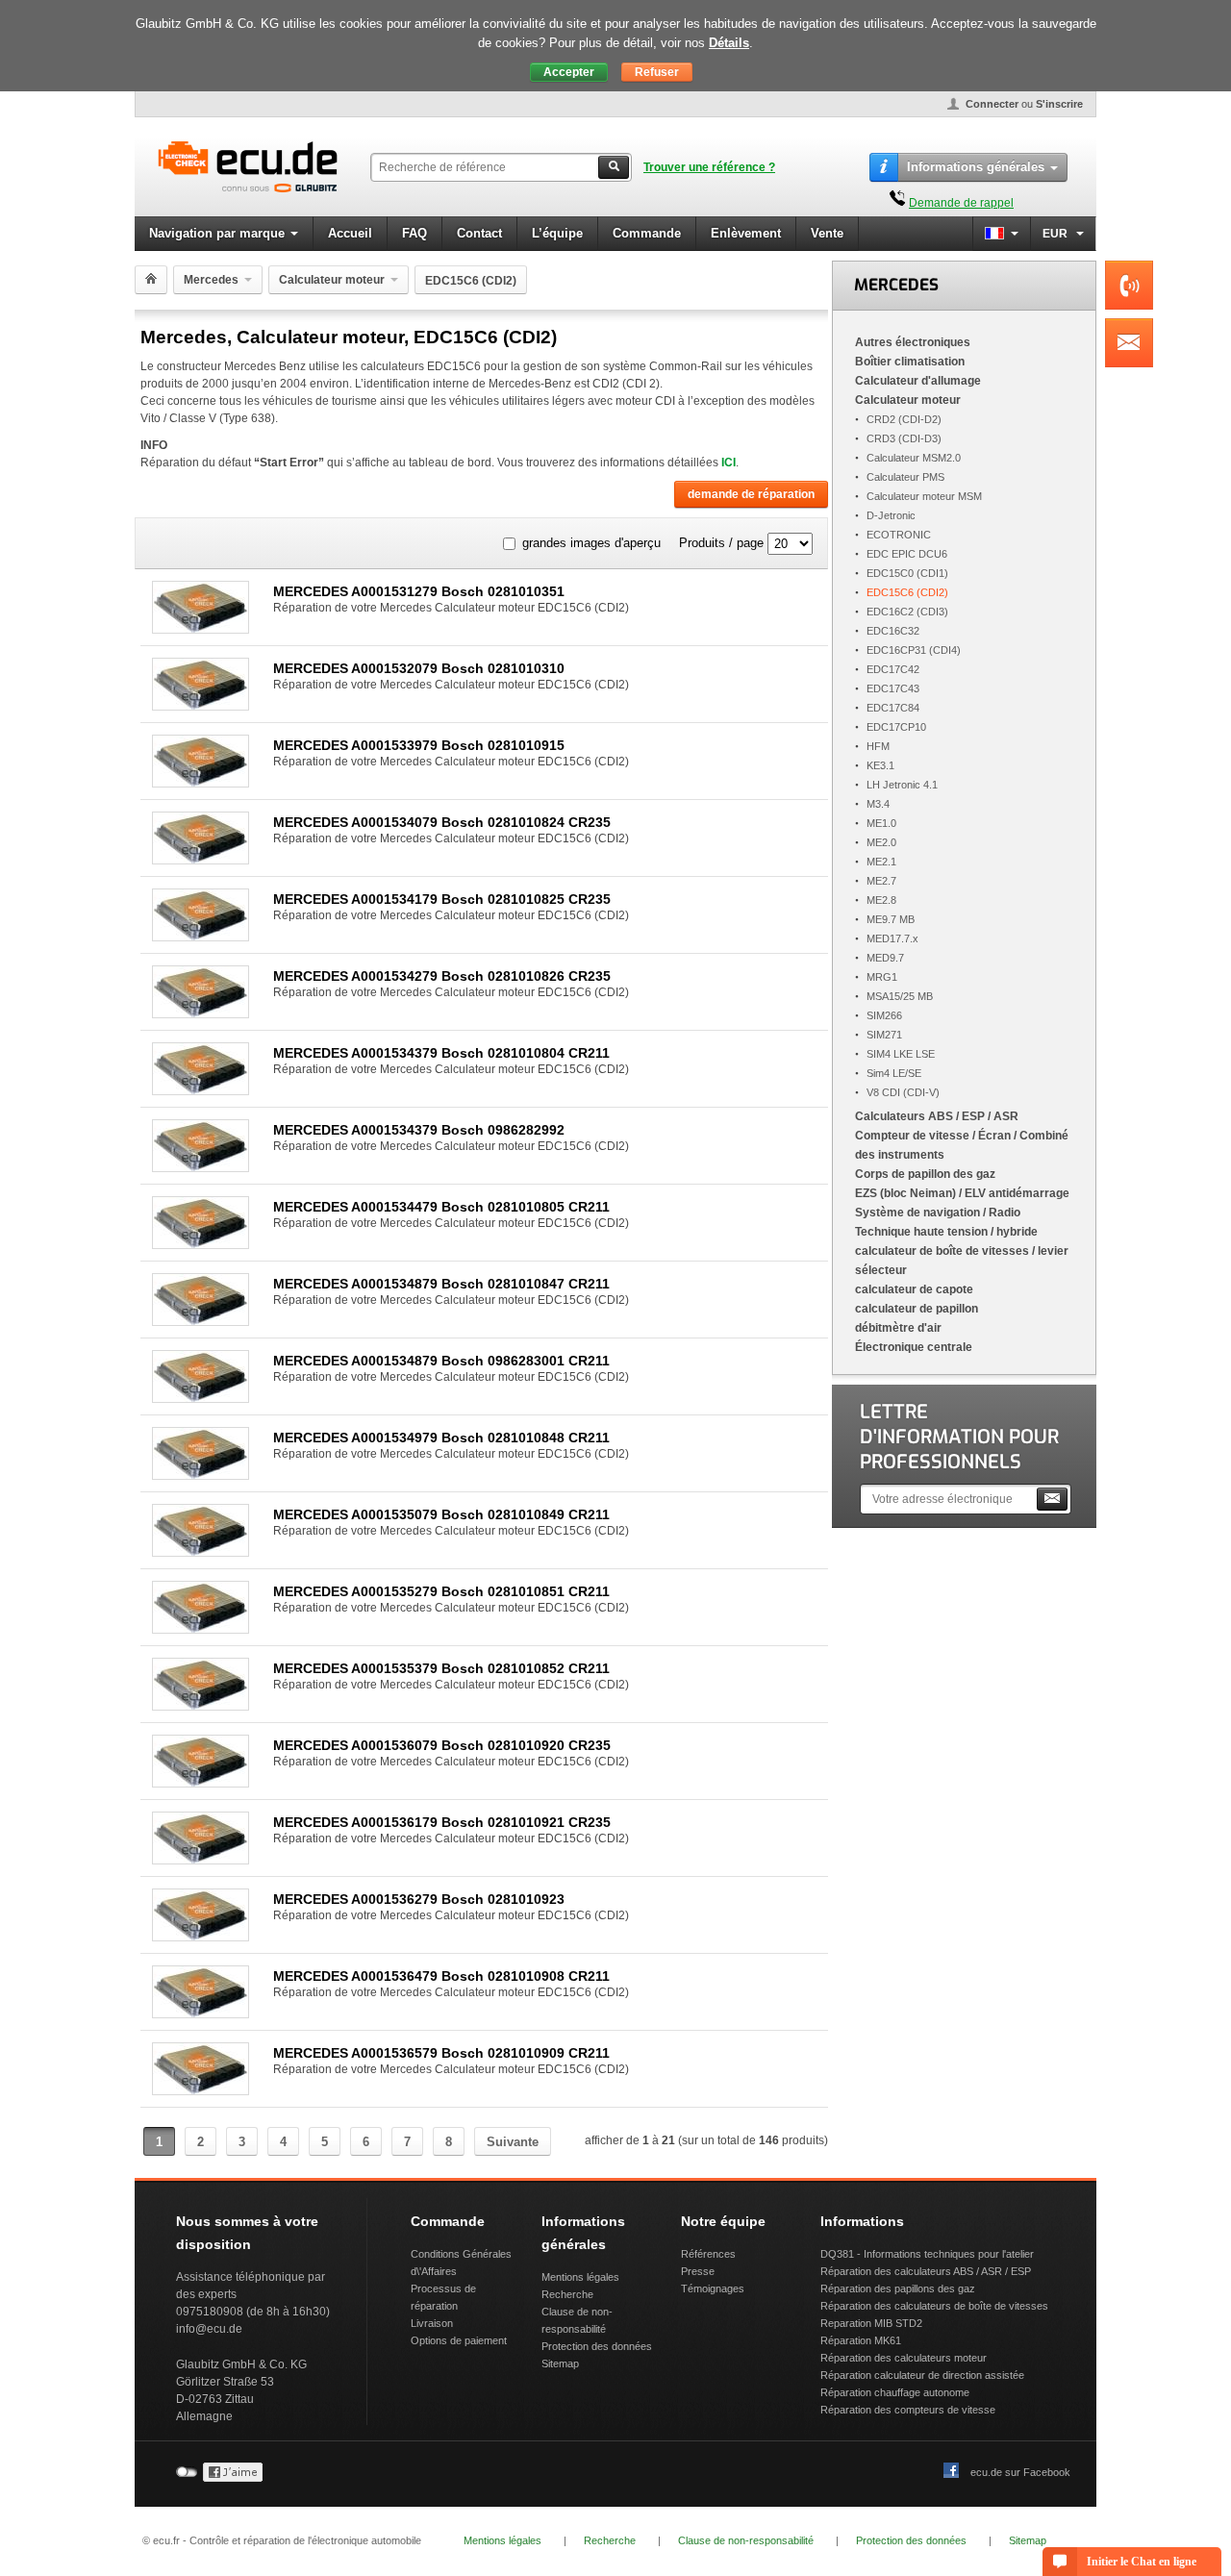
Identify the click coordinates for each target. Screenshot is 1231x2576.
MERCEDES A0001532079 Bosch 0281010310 (419, 668)
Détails (729, 43)
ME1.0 (881, 823)
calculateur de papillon (917, 1309)
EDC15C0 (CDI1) (907, 573)
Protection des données (597, 2346)
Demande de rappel (961, 203)
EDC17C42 (893, 669)
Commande (647, 233)
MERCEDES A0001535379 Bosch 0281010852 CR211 (441, 1668)
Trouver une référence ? (709, 167)
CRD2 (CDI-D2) (904, 419)
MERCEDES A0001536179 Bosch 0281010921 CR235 (442, 1822)
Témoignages (713, 2288)
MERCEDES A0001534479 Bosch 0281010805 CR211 (441, 1207)
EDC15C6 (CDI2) (907, 592)
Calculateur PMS (905, 477)
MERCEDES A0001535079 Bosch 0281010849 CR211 (441, 1514)
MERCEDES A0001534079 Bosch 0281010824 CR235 (442, 822)
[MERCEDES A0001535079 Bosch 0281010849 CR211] (201, 1551)
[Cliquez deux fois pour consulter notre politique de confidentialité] (233, 2478)
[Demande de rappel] (897, 203)
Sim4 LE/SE (894, 1073)
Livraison (432, 2323)
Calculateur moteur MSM (924, 496)
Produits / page (721, 543)
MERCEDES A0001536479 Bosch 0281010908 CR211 (441, 1976)
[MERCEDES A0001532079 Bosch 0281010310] (201, 705)
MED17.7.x (892, 938)
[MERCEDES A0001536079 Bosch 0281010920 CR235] (201, 1782)
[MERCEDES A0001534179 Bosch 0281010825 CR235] (201, 936)
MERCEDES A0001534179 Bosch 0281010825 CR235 (442, 899)
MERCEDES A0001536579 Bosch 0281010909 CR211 (441, 2053)
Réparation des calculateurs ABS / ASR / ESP (926, 2271)
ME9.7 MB (891, 919)
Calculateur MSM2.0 (914, 458)
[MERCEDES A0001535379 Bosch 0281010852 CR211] (201, 1705)
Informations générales (976, 167)
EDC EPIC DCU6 (907, 554)
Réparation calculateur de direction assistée (922, 2375)
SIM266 (884, 1015)
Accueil (350, 233)
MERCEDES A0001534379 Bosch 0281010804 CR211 (441, 1053)
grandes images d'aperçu (591, 543)
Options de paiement (459, 2340)
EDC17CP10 (896, 727)
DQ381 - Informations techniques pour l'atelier (927, 2254)
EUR (1056, 234)
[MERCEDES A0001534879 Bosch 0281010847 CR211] (201, 1321)
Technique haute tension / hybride (946, 1232)
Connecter (992, 104)
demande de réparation (751, 494)
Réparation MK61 (861, 2340)
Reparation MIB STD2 (871, 2323)
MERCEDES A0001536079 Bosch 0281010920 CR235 (442, 1745)
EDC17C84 (893, 708)
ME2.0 (881, 842)
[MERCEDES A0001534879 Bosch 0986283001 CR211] (201, 1398)
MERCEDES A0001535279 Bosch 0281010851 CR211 (441, 1591)
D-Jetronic (891, 515)
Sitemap (560, 2363)
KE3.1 (880, 765)
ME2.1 (881, 862)
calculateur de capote (914, 1289)
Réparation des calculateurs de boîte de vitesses (934, 2306)
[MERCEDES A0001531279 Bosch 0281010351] (201, 628)
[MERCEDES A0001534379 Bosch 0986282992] (201, 1167)
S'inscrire (1059, 104)
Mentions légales (580, 2277)
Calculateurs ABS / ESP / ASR (937, 1116)
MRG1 (882, 977)
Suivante (513, 2142)
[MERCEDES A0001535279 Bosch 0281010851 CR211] (201, 1628)
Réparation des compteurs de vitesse (908, 2410)
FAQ (415, 233)
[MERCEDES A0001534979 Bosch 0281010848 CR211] (201, 1475)
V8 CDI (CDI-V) (903, 1092)
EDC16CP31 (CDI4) (914, 650)
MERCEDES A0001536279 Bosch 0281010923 (419, 1899)
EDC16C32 (893, 631)
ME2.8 (881, 900)
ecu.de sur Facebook (1020, 2472)
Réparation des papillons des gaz (898, 2288)
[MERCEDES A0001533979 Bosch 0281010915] (201, 782)
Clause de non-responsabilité (746, 2540)
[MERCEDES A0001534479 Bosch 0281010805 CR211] (201, 1244)
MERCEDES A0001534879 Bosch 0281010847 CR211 (441, 1284)
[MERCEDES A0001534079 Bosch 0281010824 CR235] (201, 859)
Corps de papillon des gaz (925, 1174)
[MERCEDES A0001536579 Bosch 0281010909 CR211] (201, 2090)
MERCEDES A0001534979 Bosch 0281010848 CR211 (441, 1438)
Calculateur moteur (332, 280)
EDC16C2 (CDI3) (907, 612)
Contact (479, 233)
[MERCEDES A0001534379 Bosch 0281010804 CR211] (201, 1090)
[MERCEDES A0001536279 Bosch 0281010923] (201, 1936)
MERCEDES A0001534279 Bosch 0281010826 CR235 (442, 976)
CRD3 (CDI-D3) (904, 438)
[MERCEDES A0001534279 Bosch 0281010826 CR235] (201, 1013)
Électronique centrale (914, 1347)
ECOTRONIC (899, 535)
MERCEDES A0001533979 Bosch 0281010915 (419, 745)
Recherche (567, 2294)
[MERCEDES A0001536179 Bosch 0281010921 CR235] (201, 1859)
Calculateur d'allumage (918, 381)
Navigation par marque (217, 233)
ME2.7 (881, 881)
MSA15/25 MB (900, 996)
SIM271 (884, 1035)
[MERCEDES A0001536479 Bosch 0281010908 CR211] (201, 2013)
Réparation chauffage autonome (895, 2392)
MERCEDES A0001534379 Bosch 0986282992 (419, 1130)
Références (708, 2254)
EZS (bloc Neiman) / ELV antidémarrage (962, 1193)
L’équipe (557, 233)
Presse (698, 2271)
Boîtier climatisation (910, 362)
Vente (827, 233)
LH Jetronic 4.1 (902, 785)
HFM (878, 746)
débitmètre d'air (898, 1328)
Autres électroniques (913, 342)
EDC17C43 (893, 688)
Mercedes (211, 280)
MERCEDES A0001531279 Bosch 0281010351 (419, 591)
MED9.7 (885, 958)
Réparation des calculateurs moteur (904, 2358)
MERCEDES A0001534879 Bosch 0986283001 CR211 (441, 1361)
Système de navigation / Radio (938, 1213)
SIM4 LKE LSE (901, 1054)
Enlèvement (746, 233)
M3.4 (878, 804)
